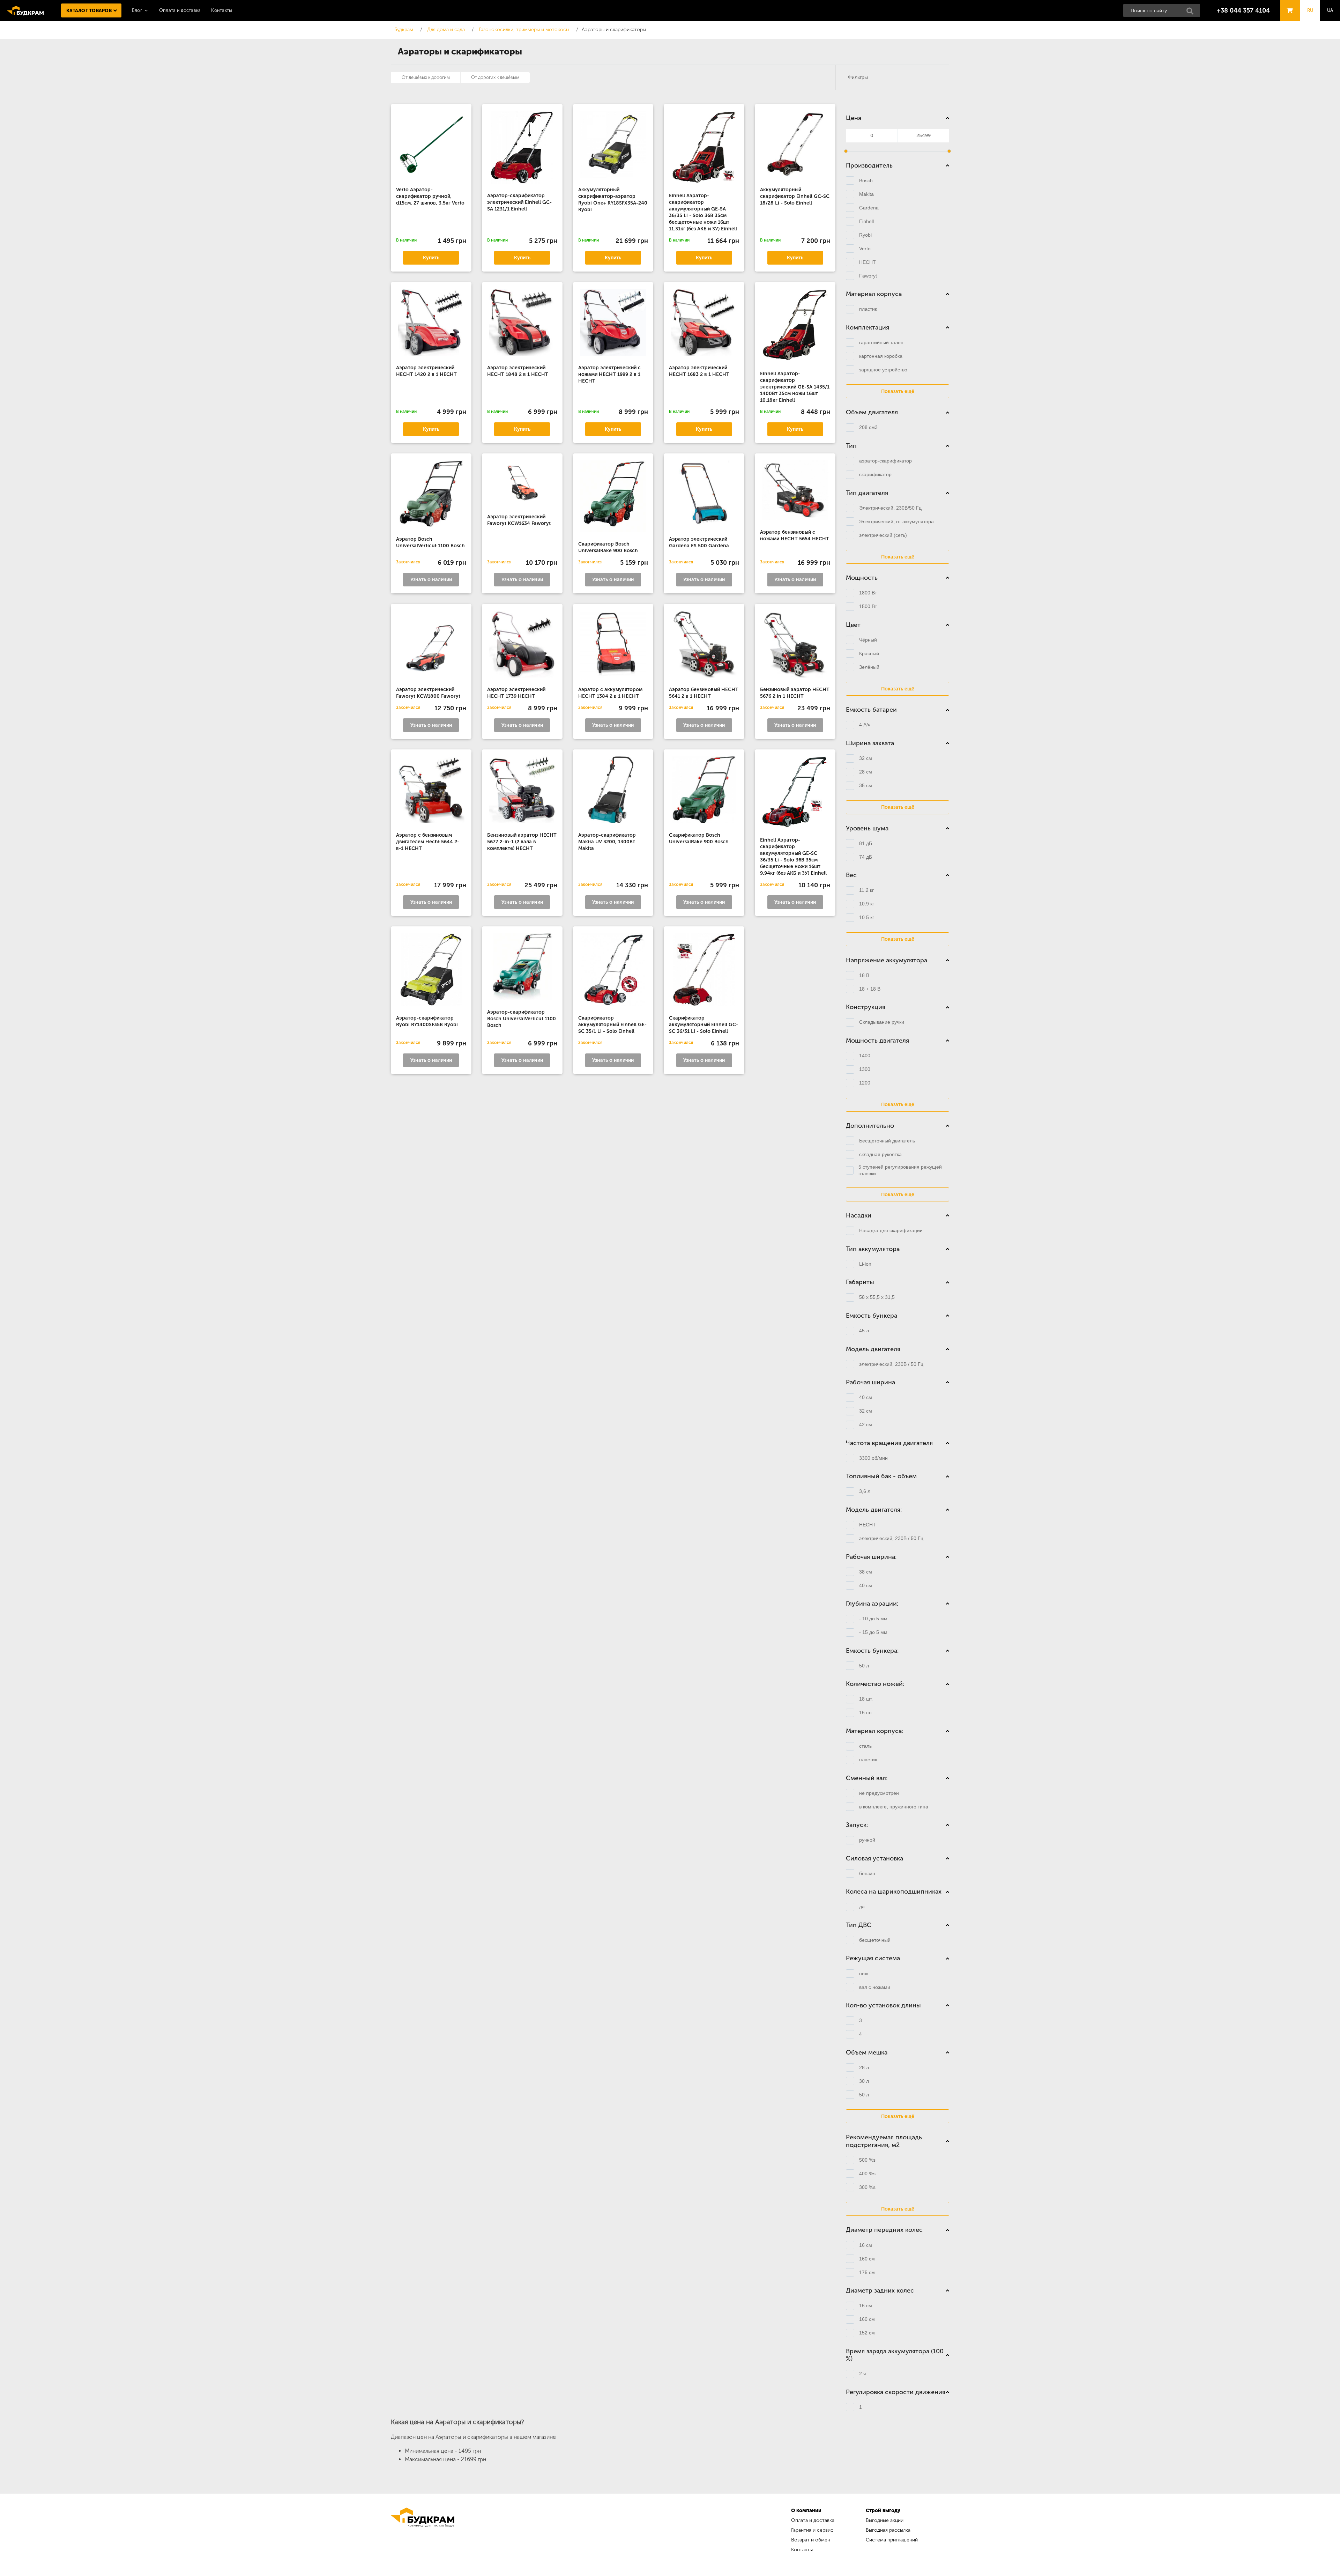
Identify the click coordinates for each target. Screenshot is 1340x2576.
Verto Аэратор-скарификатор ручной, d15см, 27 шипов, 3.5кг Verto (430, 196)
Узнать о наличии (431, 580)
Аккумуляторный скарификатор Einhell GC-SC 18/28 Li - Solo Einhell (795, 196)
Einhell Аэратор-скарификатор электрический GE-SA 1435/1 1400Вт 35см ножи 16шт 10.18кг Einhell (795, 387)
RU (1310, 10)
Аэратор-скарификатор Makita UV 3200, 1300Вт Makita (607, 842)
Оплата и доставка (180, 10)
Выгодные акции (885, 2520)
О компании (806, 2511)
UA (1330, 10)
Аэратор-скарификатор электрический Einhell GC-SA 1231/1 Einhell (519, 202)
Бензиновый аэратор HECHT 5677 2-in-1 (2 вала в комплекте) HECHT (522, 842)
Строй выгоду (883, 2511)
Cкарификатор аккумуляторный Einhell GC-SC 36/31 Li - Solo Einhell (703, 1025)
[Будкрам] (423, 2531)
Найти (1192, 13)
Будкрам (25, 10)
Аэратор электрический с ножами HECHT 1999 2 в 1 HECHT (609, 374)
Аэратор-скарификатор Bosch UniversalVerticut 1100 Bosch (522, 1019)
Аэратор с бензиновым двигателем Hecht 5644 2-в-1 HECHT (428, 842)
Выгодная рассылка (888, 2530)
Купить (431, 258)
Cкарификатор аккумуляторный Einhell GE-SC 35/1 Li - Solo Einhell (612, 1025)
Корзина (1288, 4)
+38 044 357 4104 (1243, 10)
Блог (137, 10)
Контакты (222, 10)
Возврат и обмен (811, 2540)
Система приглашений (892, 2540)
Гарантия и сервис (812, 2530)
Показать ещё (898, 391)
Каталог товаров (89, 11)
